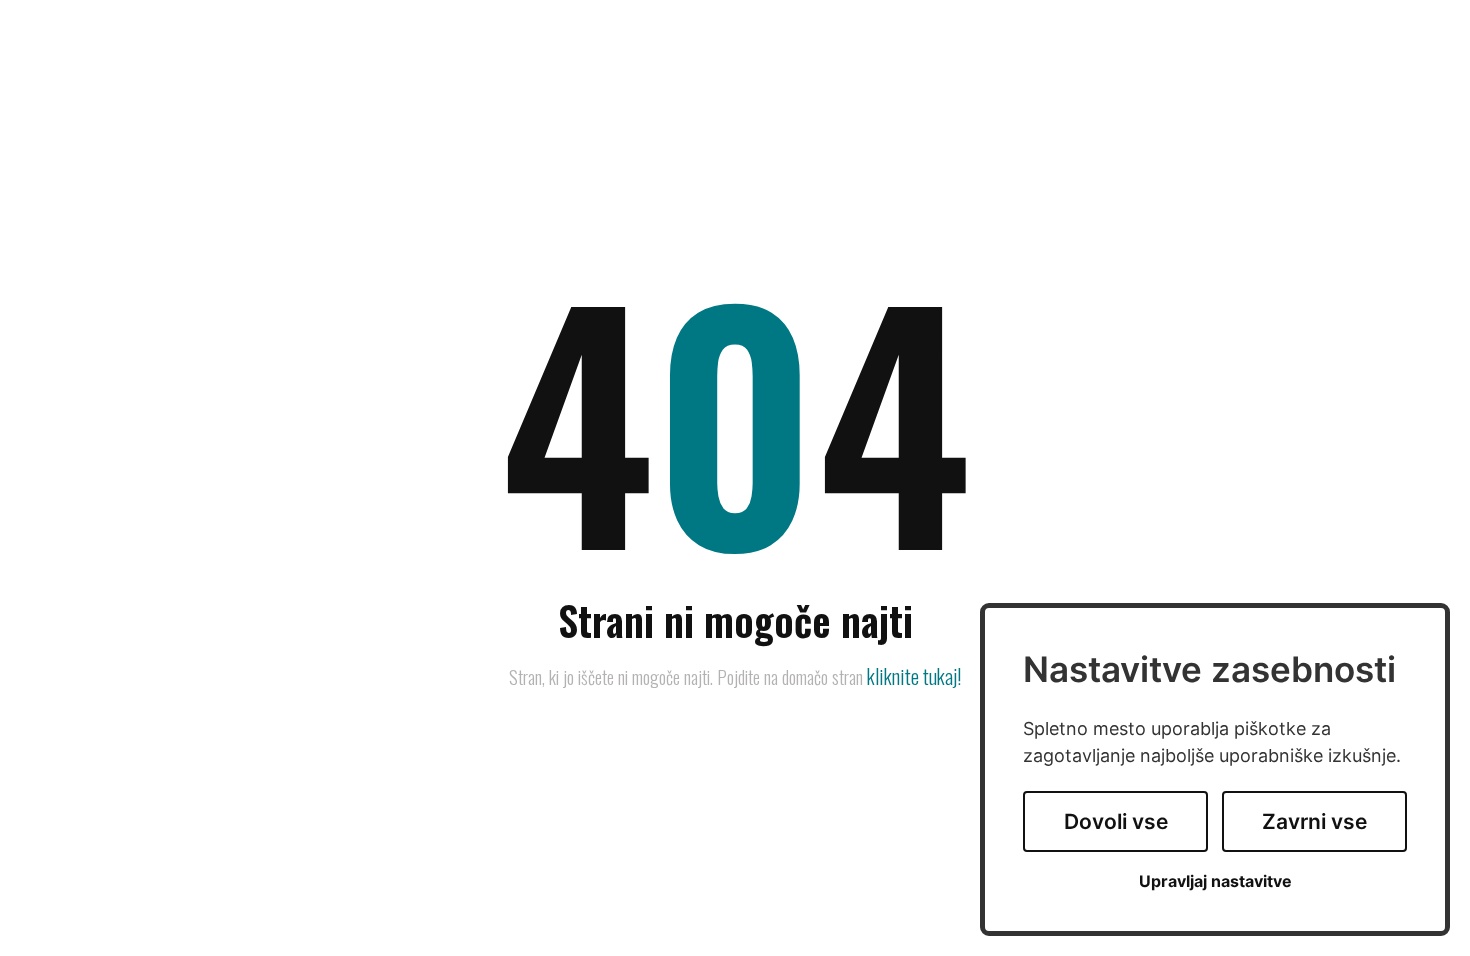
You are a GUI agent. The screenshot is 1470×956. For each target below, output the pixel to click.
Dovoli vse (1116, 821)
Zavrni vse (1314, 821)
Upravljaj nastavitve (1215, 881)
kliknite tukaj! (914, 676)
